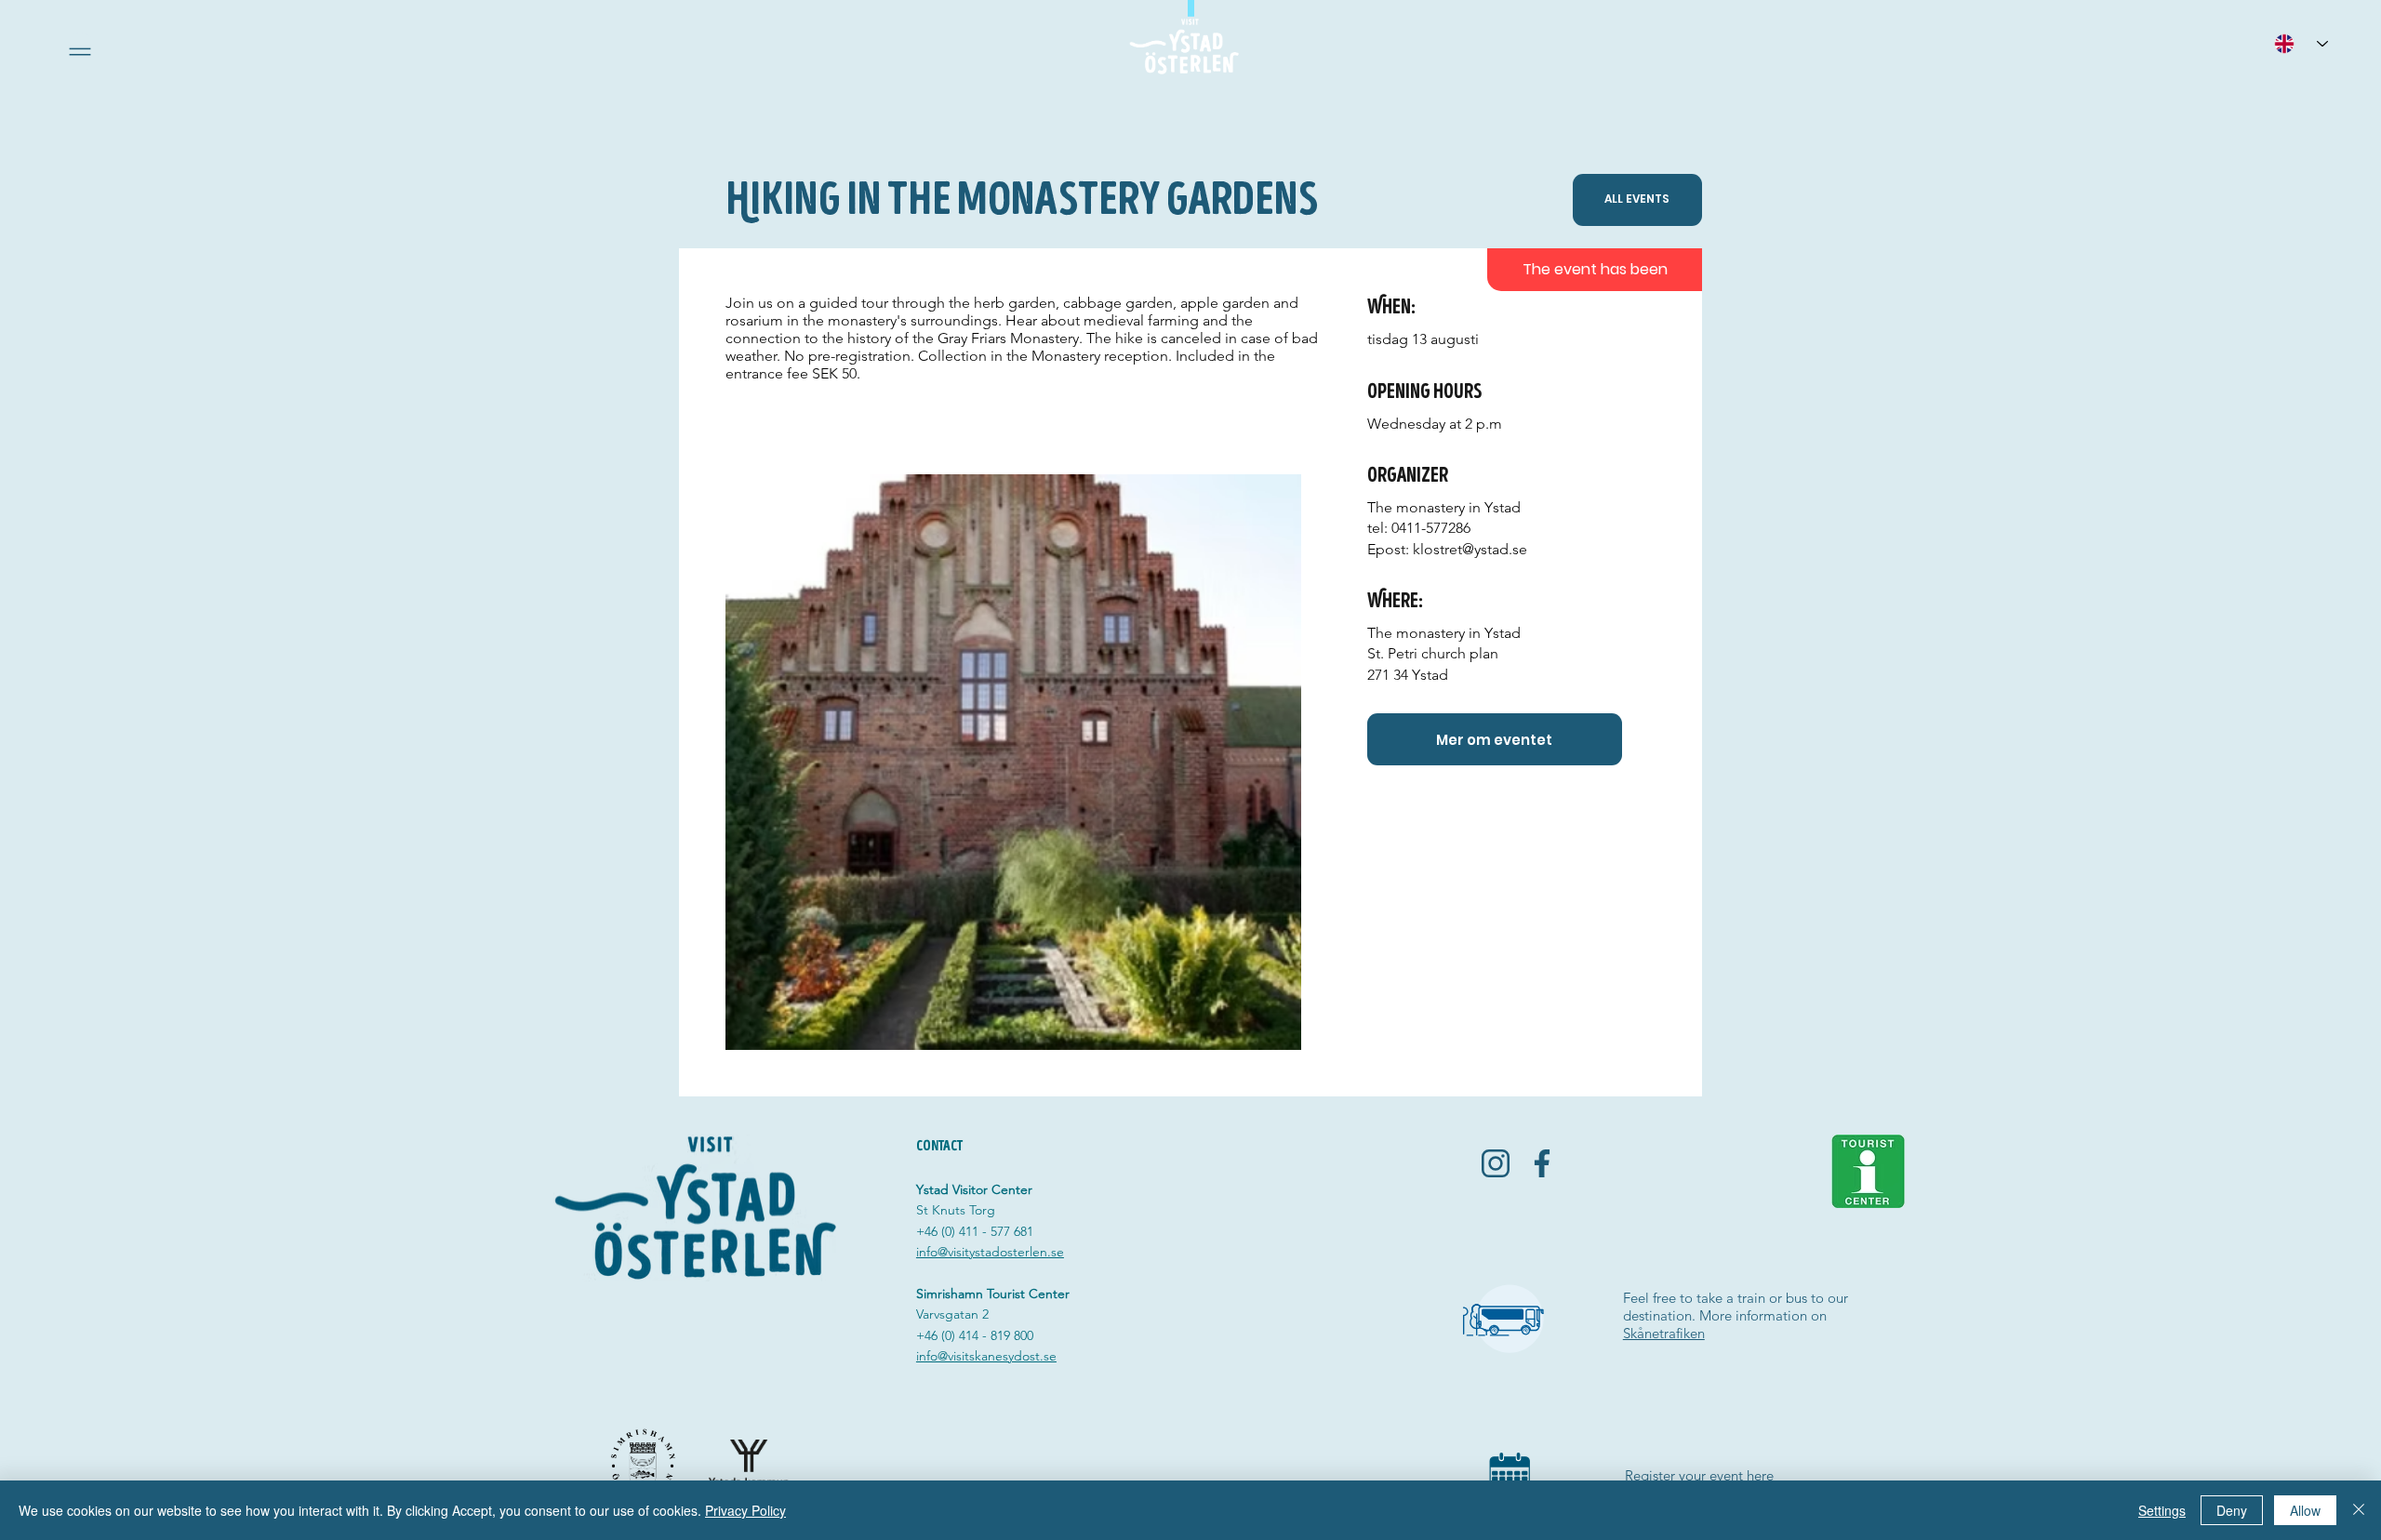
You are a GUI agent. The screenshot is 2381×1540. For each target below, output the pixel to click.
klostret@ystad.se (1470, 549)
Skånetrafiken (1664, 1333)
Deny (2232, 1510)
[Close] (2359, 1510)
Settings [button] (2162, 1510)
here (1760, 1475)
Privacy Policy (745, 1510)
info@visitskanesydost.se (986, 1356)
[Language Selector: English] (2301, 43)
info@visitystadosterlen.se (990, 1252)
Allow (2305, 1510)
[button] (80, 52)
